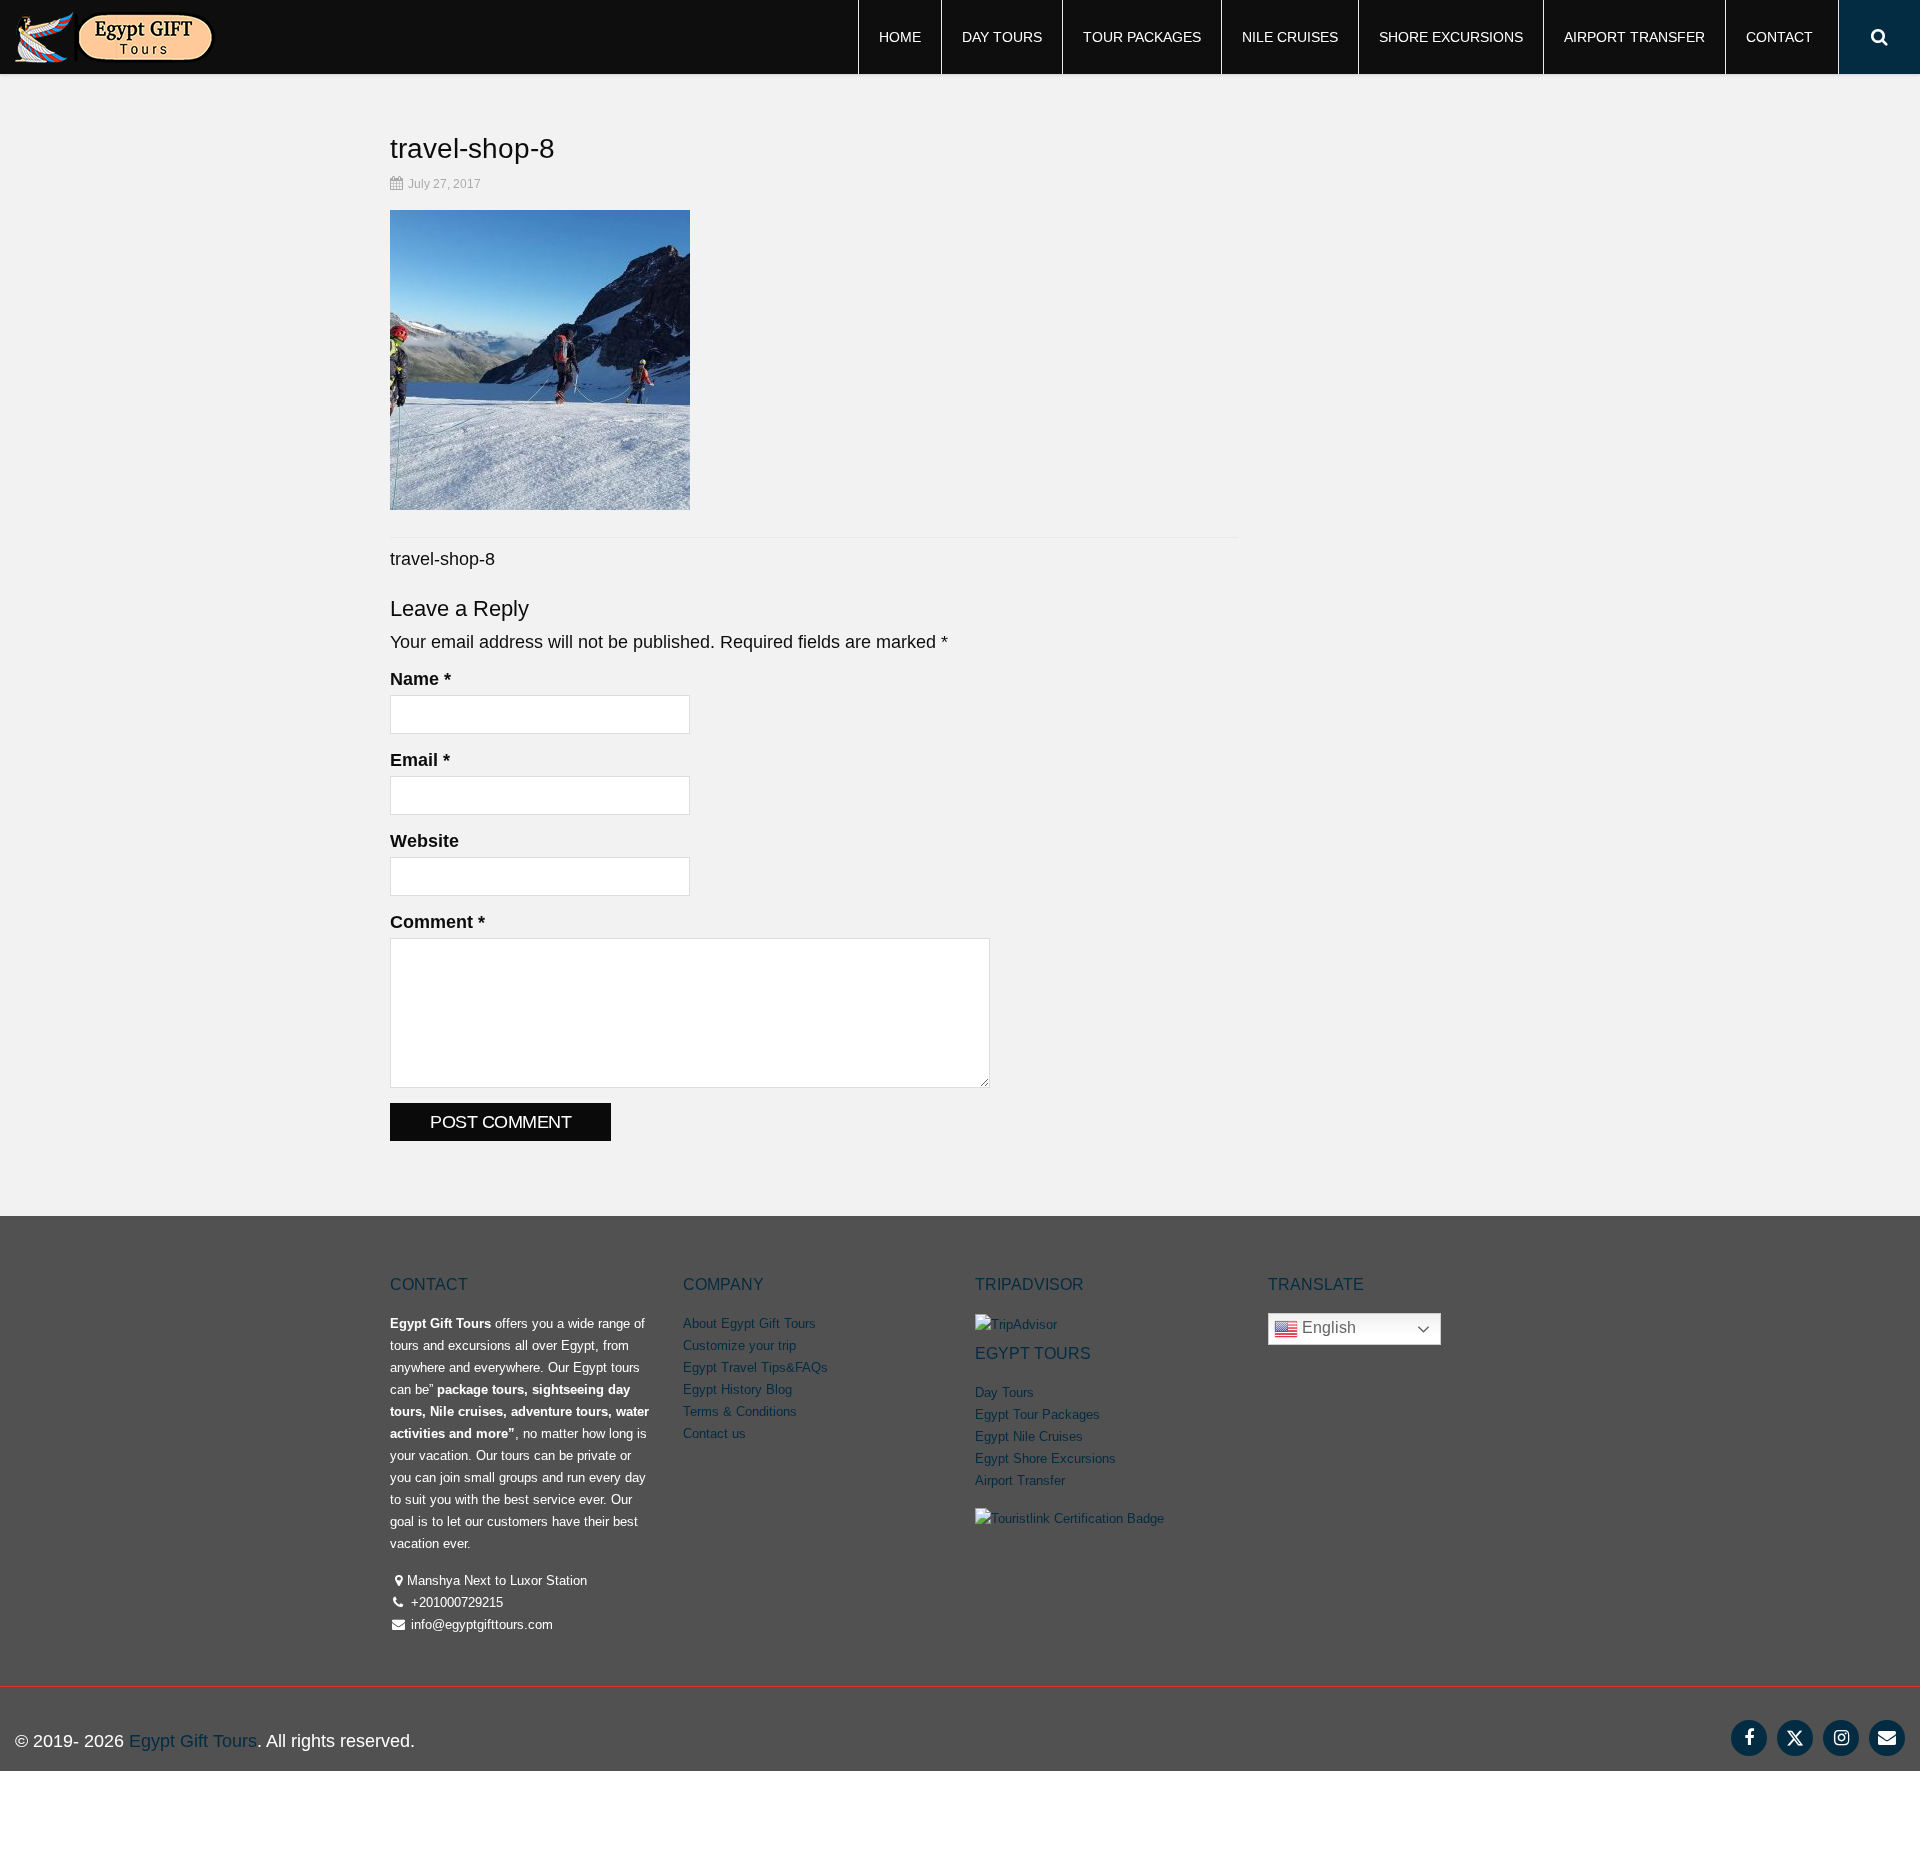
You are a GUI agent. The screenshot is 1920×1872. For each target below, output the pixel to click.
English (1327, 1327)
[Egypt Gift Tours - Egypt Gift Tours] (115, 34)
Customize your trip (739, 1345)
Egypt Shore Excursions (1045, 1458)
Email (420, 760)
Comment (437, 922)
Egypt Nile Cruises (1029, 1436)
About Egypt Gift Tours (749, 1323)
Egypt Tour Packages (1037, 1414)
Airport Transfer (1634, 37)
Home (900, 37)
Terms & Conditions (740, 1411)
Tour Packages (1142, 37)
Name (420, 679)
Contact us (714, 1433)
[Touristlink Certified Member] (1069, 1517)
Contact (1779, 37)
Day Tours (1002, 37)
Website (424, 841)
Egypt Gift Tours (193, 1741)
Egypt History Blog (737, 1389)
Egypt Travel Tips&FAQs (755, 1367)
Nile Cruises (1290, 37)
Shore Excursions (1451, 37)
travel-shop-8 (442, 559)
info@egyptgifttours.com (480, 1624)
